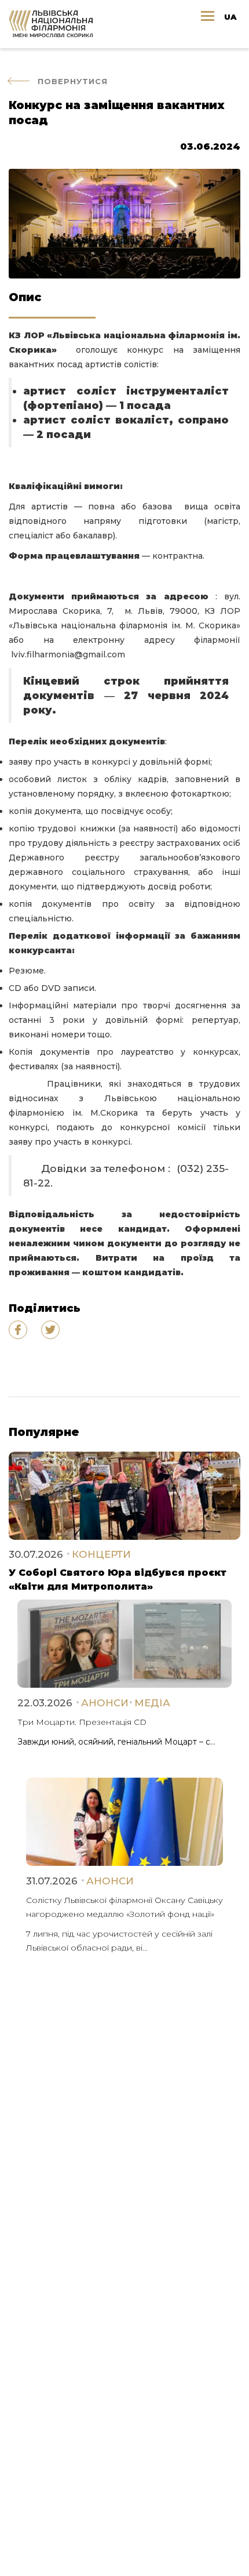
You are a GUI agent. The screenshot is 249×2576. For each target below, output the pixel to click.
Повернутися (73, 81)
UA (230, 17)
